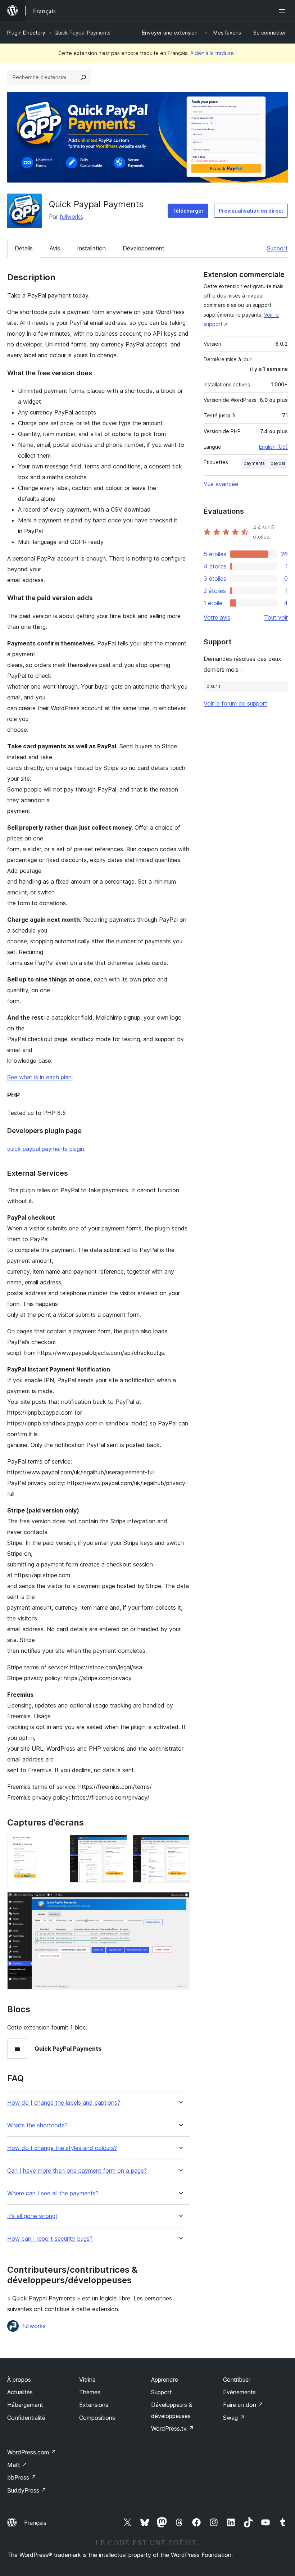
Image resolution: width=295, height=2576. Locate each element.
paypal (278, 463)
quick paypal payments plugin (46, 1149)
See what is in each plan (39, 1077)
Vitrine (87, 2380)
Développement (144, 248)
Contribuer (237, 2380)
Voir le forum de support (235, 703)
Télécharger (188, 211)
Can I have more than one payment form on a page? (77, 2171)
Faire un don (243, 2405)
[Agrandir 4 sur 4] (180, 1902)
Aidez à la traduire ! (214, 53)
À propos (19, 2380)
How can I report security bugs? (50, 2239)
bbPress (22, 2477)
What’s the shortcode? (37, 2125)
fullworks (71, 217)
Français (35, 2523)
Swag (234, 2418)
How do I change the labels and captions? (64, 2103)
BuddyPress (27, 2490)
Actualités (20, 2392)
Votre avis (217, 617)
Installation (91, 248)
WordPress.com (32, 2452)
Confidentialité (26, 2418)
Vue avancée (221, 484)
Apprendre (165, 2380)
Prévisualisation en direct (251, 211)
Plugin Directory (26, 33)
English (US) (273, 447)
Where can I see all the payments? (53, 2193)
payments (254, 463)
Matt (17, 2465)
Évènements (239, 2392)
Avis (55, 248)
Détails (24, 248)
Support (277, 248)
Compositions (97, 2418)
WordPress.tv (173, 2428)
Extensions (94, 2405)
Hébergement (25, 2405)
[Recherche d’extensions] (83, 77)
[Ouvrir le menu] (283, 11)
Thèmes (90, 2392)
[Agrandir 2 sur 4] (117, 1845)
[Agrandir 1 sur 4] (54, 1845)
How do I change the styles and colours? (62, 2148)
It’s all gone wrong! (32, 2216)
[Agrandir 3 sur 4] (180, 1845)
